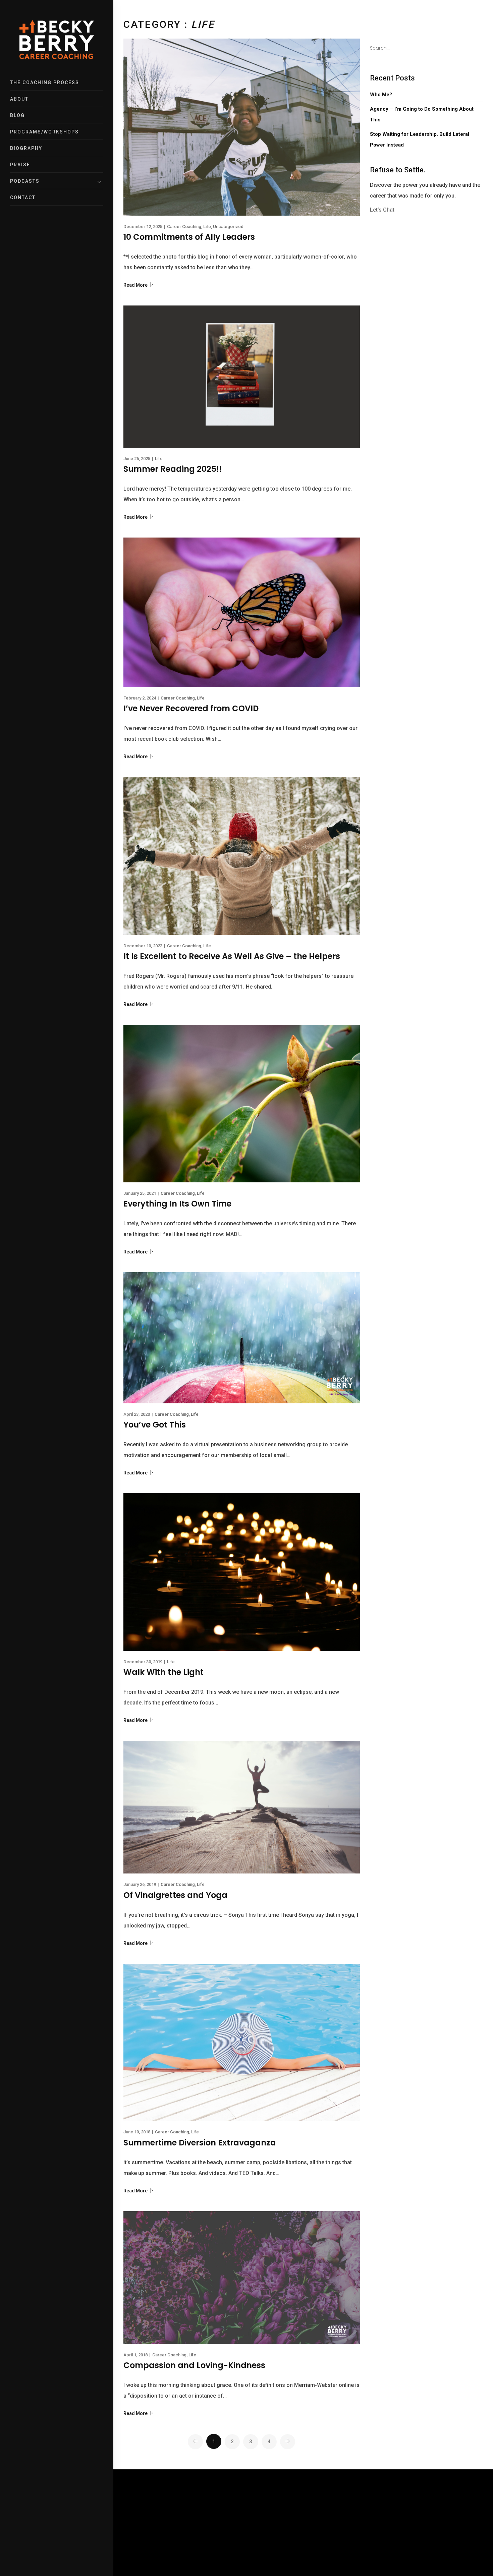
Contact (23, 198)
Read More (136, 285)
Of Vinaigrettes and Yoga (175, 1895)
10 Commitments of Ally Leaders (189, 237)
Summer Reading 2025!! (173, 469)
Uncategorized (228, 227)
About (19, 99)
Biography (26, 148)
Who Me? (381, 95)
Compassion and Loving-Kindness (194, 2365)
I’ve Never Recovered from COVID (191, 708)
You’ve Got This (155, 1425)
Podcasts (25, 181)
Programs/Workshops (44, 132)
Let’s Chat (382, 210)
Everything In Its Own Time (177, 1204)
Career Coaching (184, 227)
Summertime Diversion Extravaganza (200, 2143)
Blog (17, 115)
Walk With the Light (163, 1672)
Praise (20, 165)
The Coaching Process (45, 82)
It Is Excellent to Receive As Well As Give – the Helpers (232, 956)
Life (207, 227)
